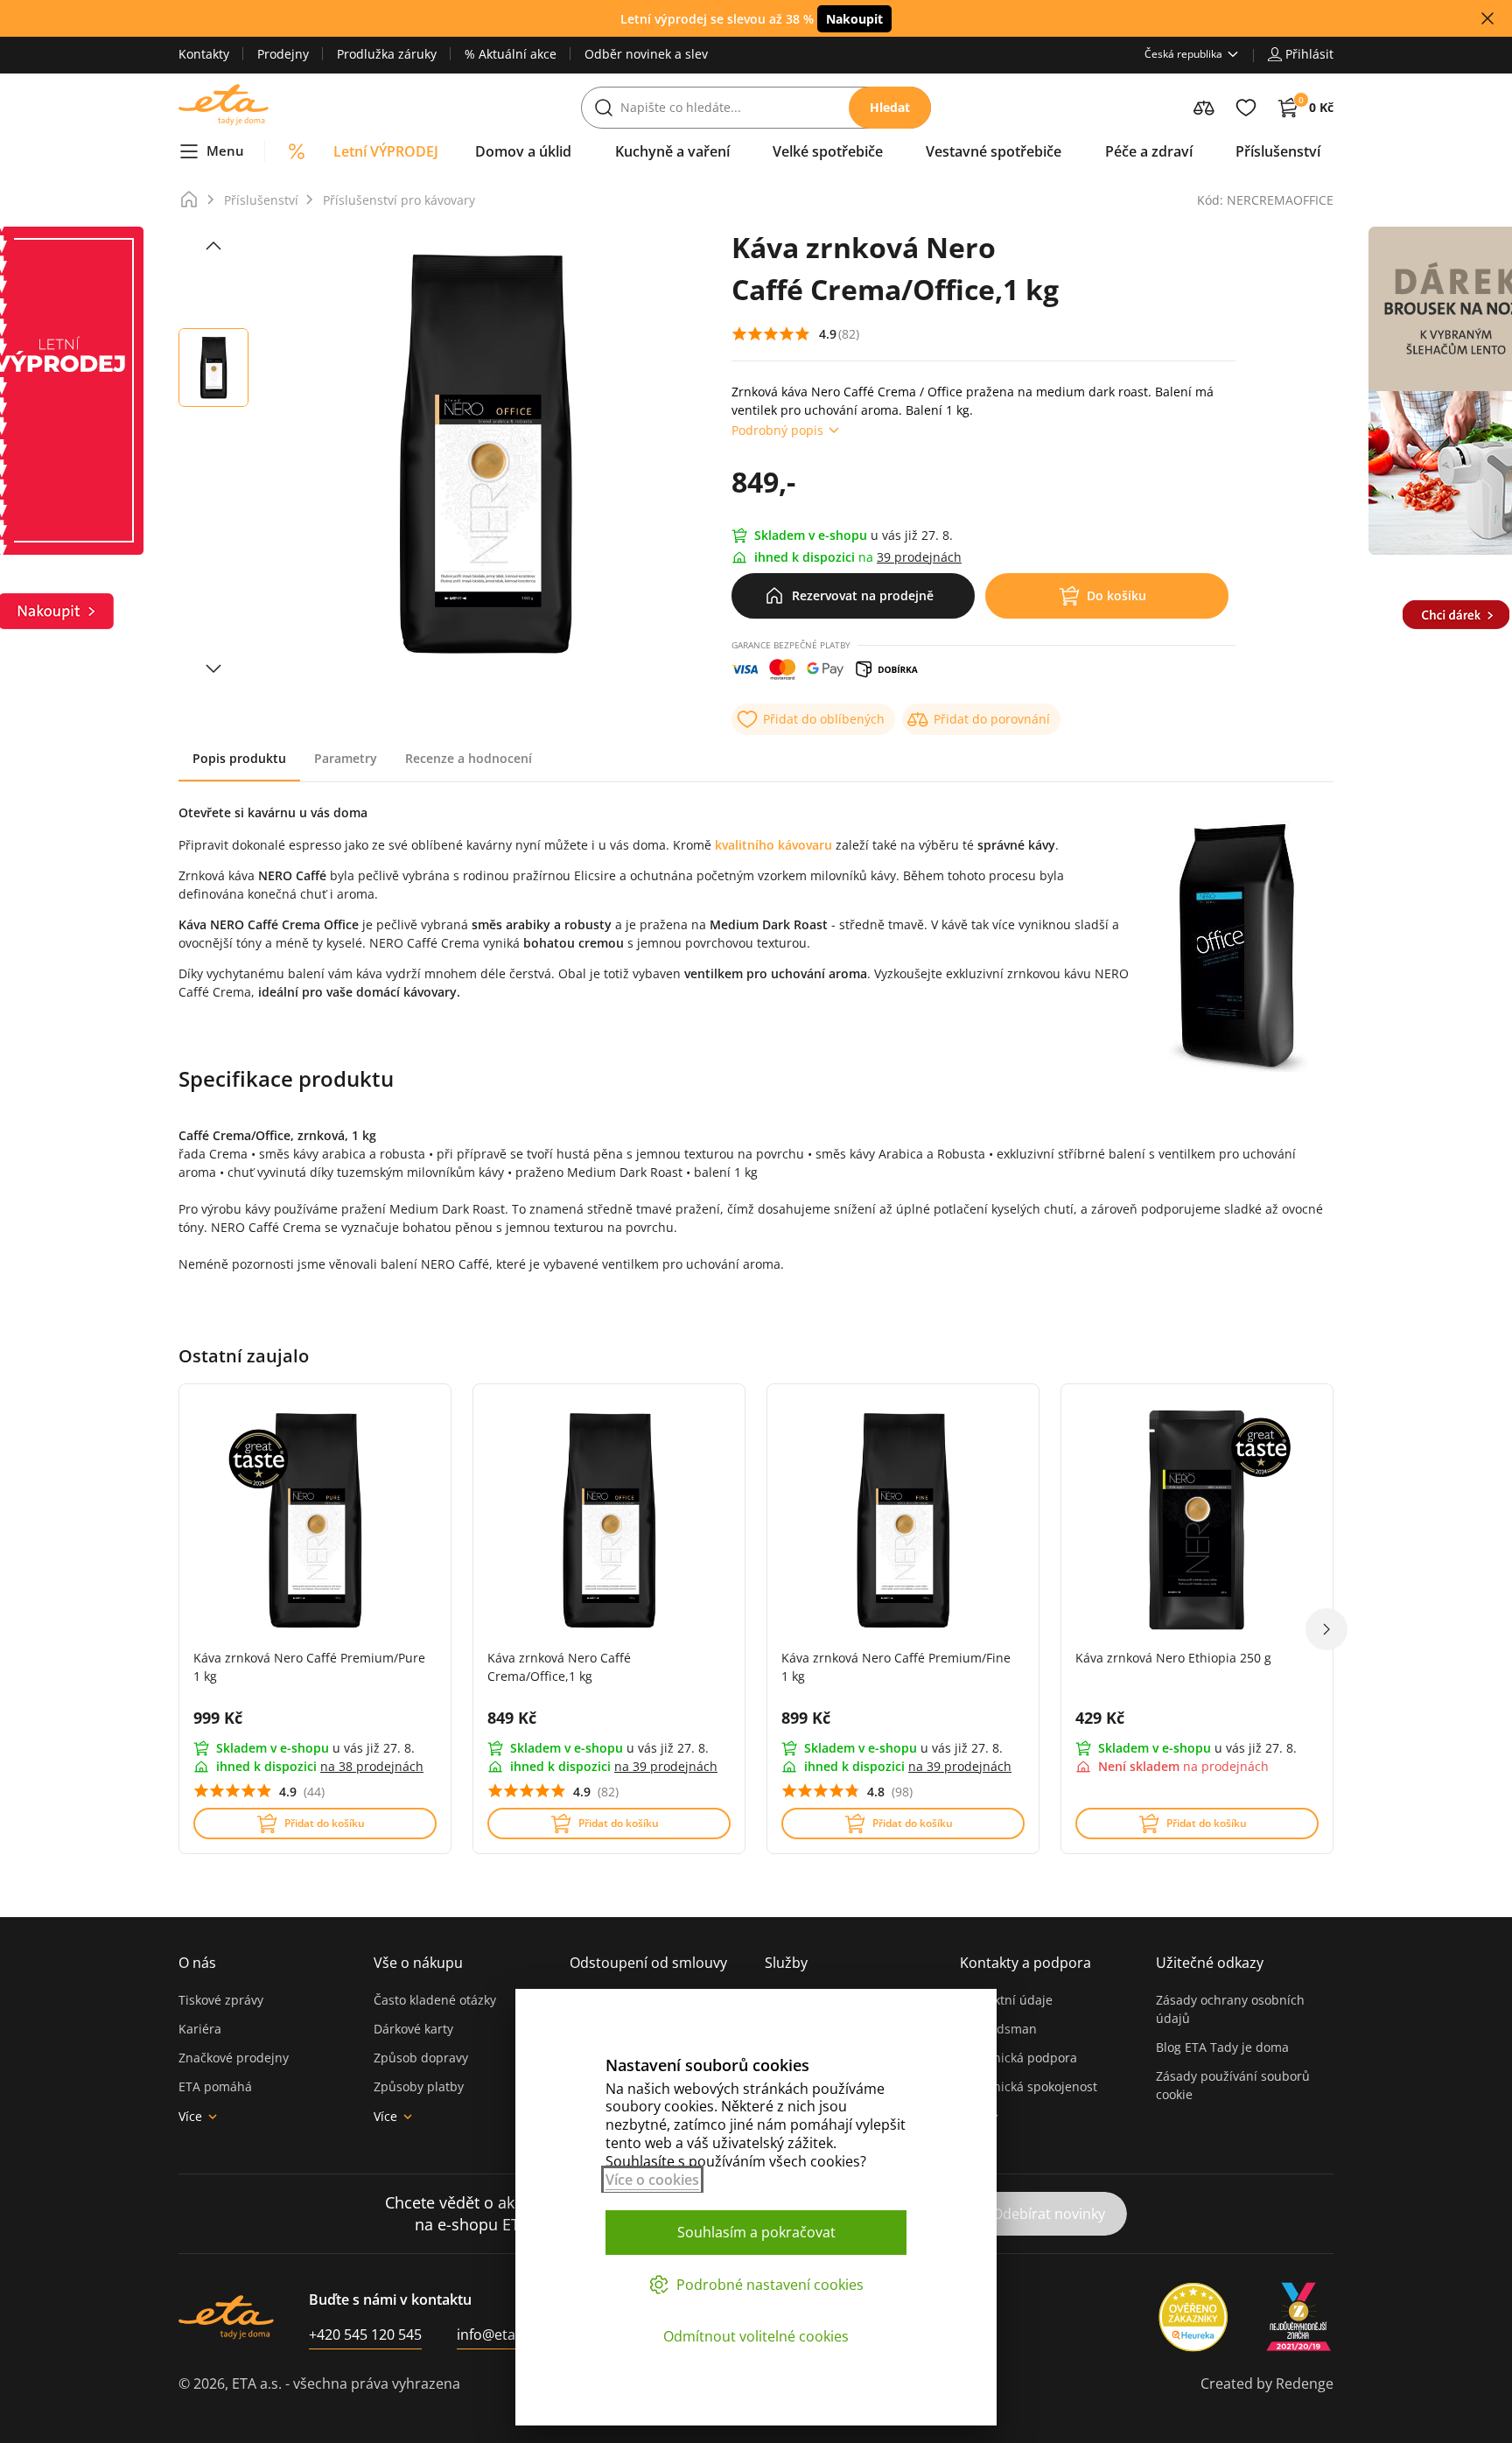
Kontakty (204, 54)
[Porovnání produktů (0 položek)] (1204, 108)
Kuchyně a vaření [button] (672, 151)
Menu (225, 150)
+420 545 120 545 (365, 2334)
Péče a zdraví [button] (1149, 151)
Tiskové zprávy (221, 2000)
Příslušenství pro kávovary (399, 200)
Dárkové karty (413, 2029)
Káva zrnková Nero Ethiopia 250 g (1173, 1658)
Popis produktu (239, 758)
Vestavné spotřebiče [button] (994, 151)
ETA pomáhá (215, 2086)
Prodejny (283, 54)
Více (190, 2116)
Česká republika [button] (1183, 54)
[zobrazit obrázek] (213, 246)
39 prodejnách (919, 557)
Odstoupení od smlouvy (648, 1963)
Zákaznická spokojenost (1029, 2086)
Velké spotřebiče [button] (828, 151)
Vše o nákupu (418, 1963)
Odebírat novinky (1049, 2214)
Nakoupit (854, 19)
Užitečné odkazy (1210, 1963)
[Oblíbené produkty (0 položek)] (1246, 108)
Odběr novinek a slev (646, 54)
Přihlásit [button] (1309, 54)
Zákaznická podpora (1018, 2058)
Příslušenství (261, 200)
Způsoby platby (419, 2086)
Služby (786, 1963)
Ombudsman (998, 2029)
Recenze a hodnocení (469, 758)
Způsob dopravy (421, 2058)
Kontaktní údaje (1006, 2000)
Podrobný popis (777, 430)
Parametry (346, 758)
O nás (197, 1963)
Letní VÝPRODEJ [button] (386, 151)
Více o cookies (652, 2180)
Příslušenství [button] (1278, 151)
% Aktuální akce (511, 54)
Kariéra (200, 2029)
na (372, 1766)
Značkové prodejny (234, 2058)
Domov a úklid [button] (523, 151)
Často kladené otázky (435, 2000)
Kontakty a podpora (1025, 1963)
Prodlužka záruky (387, 54)
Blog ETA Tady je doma (1222, 2047)
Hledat (890, 107)
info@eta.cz (495, 2334)
